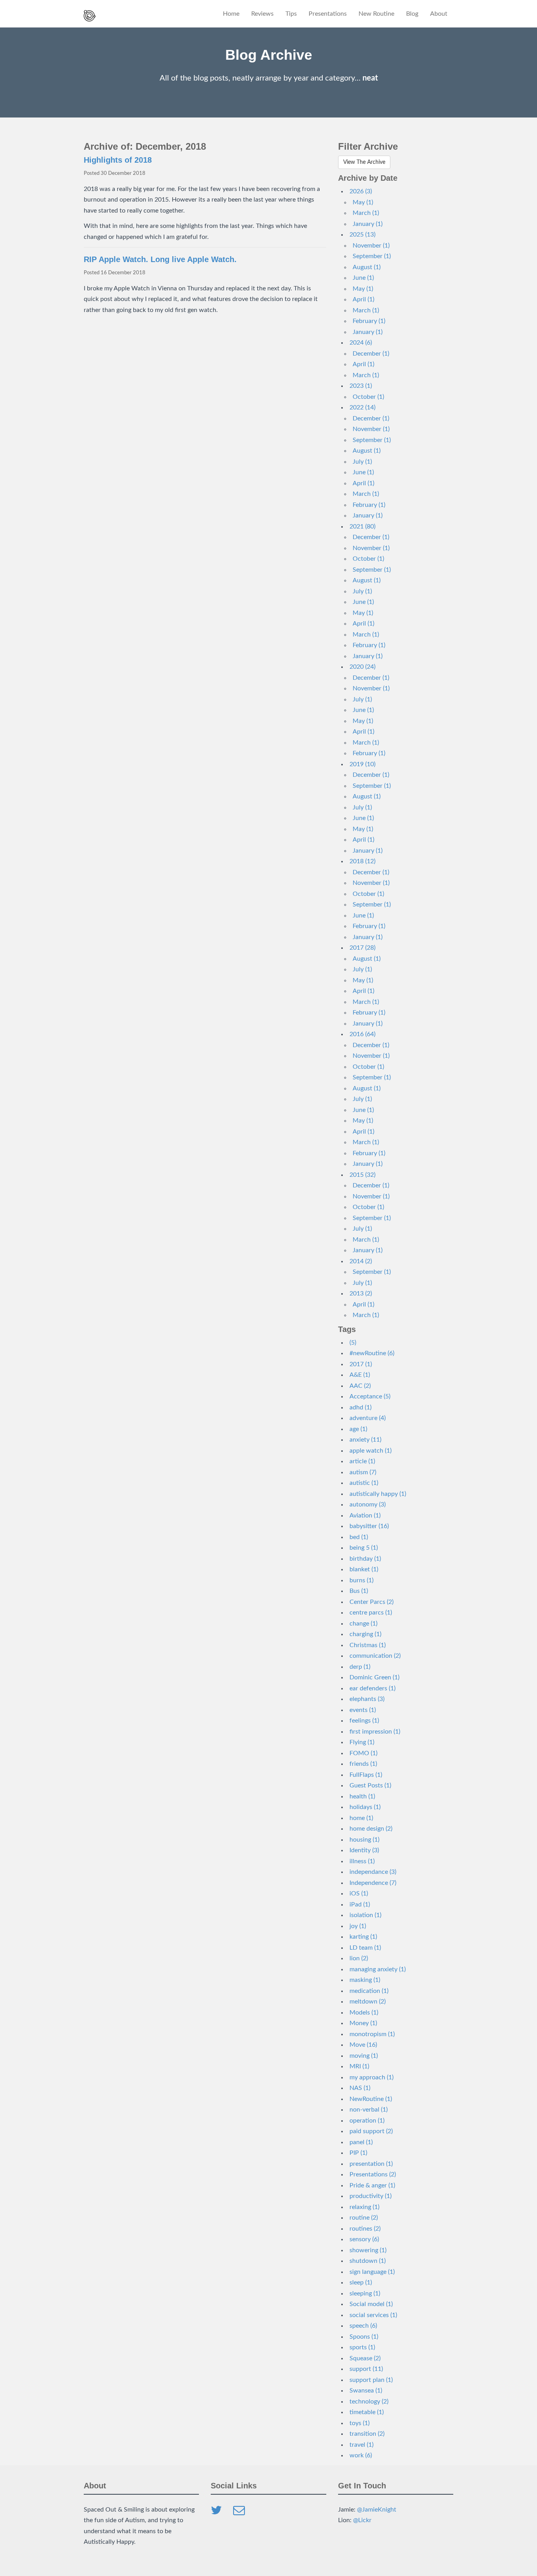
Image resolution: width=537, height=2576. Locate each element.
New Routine (376, 14)
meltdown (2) (368, 2002)
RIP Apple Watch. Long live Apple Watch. (160, 259)
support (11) (366, 2369)
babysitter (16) (369, 1526)
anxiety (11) (365, 1440)
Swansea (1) (366, 2391)
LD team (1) (365, 1948)
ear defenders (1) (372, 1688)
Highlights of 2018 (118, 160)
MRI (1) (359, 2066)
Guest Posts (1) (370, 1785)
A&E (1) (360, 1375)
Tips (291, 14)
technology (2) (369, 2402)
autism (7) (363, 1472)
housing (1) (364, 1840)
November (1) (371, 246)
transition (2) (367, 2434)
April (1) (363, 299)
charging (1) (365, 1634)
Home (231, 14)
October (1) (368, 397)
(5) (353, 1343)
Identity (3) (364, 1850)
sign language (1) (372, 2272)
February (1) (369, 321)
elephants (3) (367, 1699)
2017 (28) (362, 948)
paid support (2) (371, 2131)
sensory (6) (364, 2239)
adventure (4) (368, 1418)
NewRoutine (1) (371, 2099)
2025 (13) (362, 235)
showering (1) (368, 2250)
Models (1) (364, 2013)
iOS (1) (359, 1893)
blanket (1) (364, 1569)
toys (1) (360, 2423)
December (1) (371, 354)
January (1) (368, 224)
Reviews (262, 14)
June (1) (363, 278)
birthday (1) (365, 1559)
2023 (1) (361, 386)
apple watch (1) (371, 1451)
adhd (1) (360, 1407)
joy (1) (358, 1926)
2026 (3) (361, 191)
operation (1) (367, 2121)
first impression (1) (375, 1732)
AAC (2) (360, 1386)
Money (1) (363, 2023)
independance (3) (373, 1872)
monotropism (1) (372, 2034)
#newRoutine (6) (372, 1353)
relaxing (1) (364, 2207)
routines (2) (365, 2229)
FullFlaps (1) (366, 1775)
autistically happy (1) (378, 1494)
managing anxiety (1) (378, 1969)
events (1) (363, 1710)
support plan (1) (371, 2380)
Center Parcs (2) (371, 1602)
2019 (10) (362, 764)
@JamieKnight (377, 2510)
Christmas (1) (368, 1645)
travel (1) (361, 2445)
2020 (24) (362, 667)
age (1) (358, 1429)
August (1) (367, 267)
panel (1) (361, 2142)
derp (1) (360, 1667)
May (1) (363, 202)
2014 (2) (361, 1261)
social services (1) (373, 2315)
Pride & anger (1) (372, 2185)
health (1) (362, 1796)
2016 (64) (362, 1034)
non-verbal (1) (369, 2110)
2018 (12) (362, 861)
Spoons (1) (364, 2337)
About (439, 14)
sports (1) (362, 2347)
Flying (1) (362, 1742)
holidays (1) (365, 1807)
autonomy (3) (368, 1505)
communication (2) (375, 1656)
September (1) (372, 256)
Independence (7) (373, 1883)
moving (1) (364, 2056)
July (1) (362, 462)
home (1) (361, 1818)
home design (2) (371, 1829)
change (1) (363, 1624)
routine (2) (364, 2218)
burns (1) (361, 1580)
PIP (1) (358, 2153)
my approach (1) (371, 2077)
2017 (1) (361, 1364)
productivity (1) (371, 2196)
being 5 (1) (364, 1548)
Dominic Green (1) (374, 1677)
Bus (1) (359, 1591)
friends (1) (363, 1764)
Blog (412, 14)
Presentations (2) (373, 2174)
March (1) (366, 213)
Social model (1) (371, 2304)
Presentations (328, 14)
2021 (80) (362, 527)
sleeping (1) (365, 2293)
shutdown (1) (368, 2261)
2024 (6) (361, 343)
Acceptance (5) (370, 1396)
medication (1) (369, 1991)
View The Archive (364, 162)
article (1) (362, 1461)
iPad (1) (360, 1904)
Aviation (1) (365, 1516)
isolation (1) (365, 1915)
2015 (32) (362, 1175)
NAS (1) (360, 2088)
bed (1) (359, 1537)
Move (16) (363, 2045)
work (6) (361, 2455)
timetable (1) (367, 2412)
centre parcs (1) (371, 1613)
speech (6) (363, 2326)
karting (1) (363, 1937)
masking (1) (365, 1980)
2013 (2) (361, 1294)
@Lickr (362, 2520)
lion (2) (359, 1958)
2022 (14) (362, 407)
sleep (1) (361, 2282)
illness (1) (362, 1861)
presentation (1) (371, 2164)
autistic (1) (364, 1483)
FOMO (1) (363, 1753)
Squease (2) (365, 2358)
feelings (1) (364, 1721)
